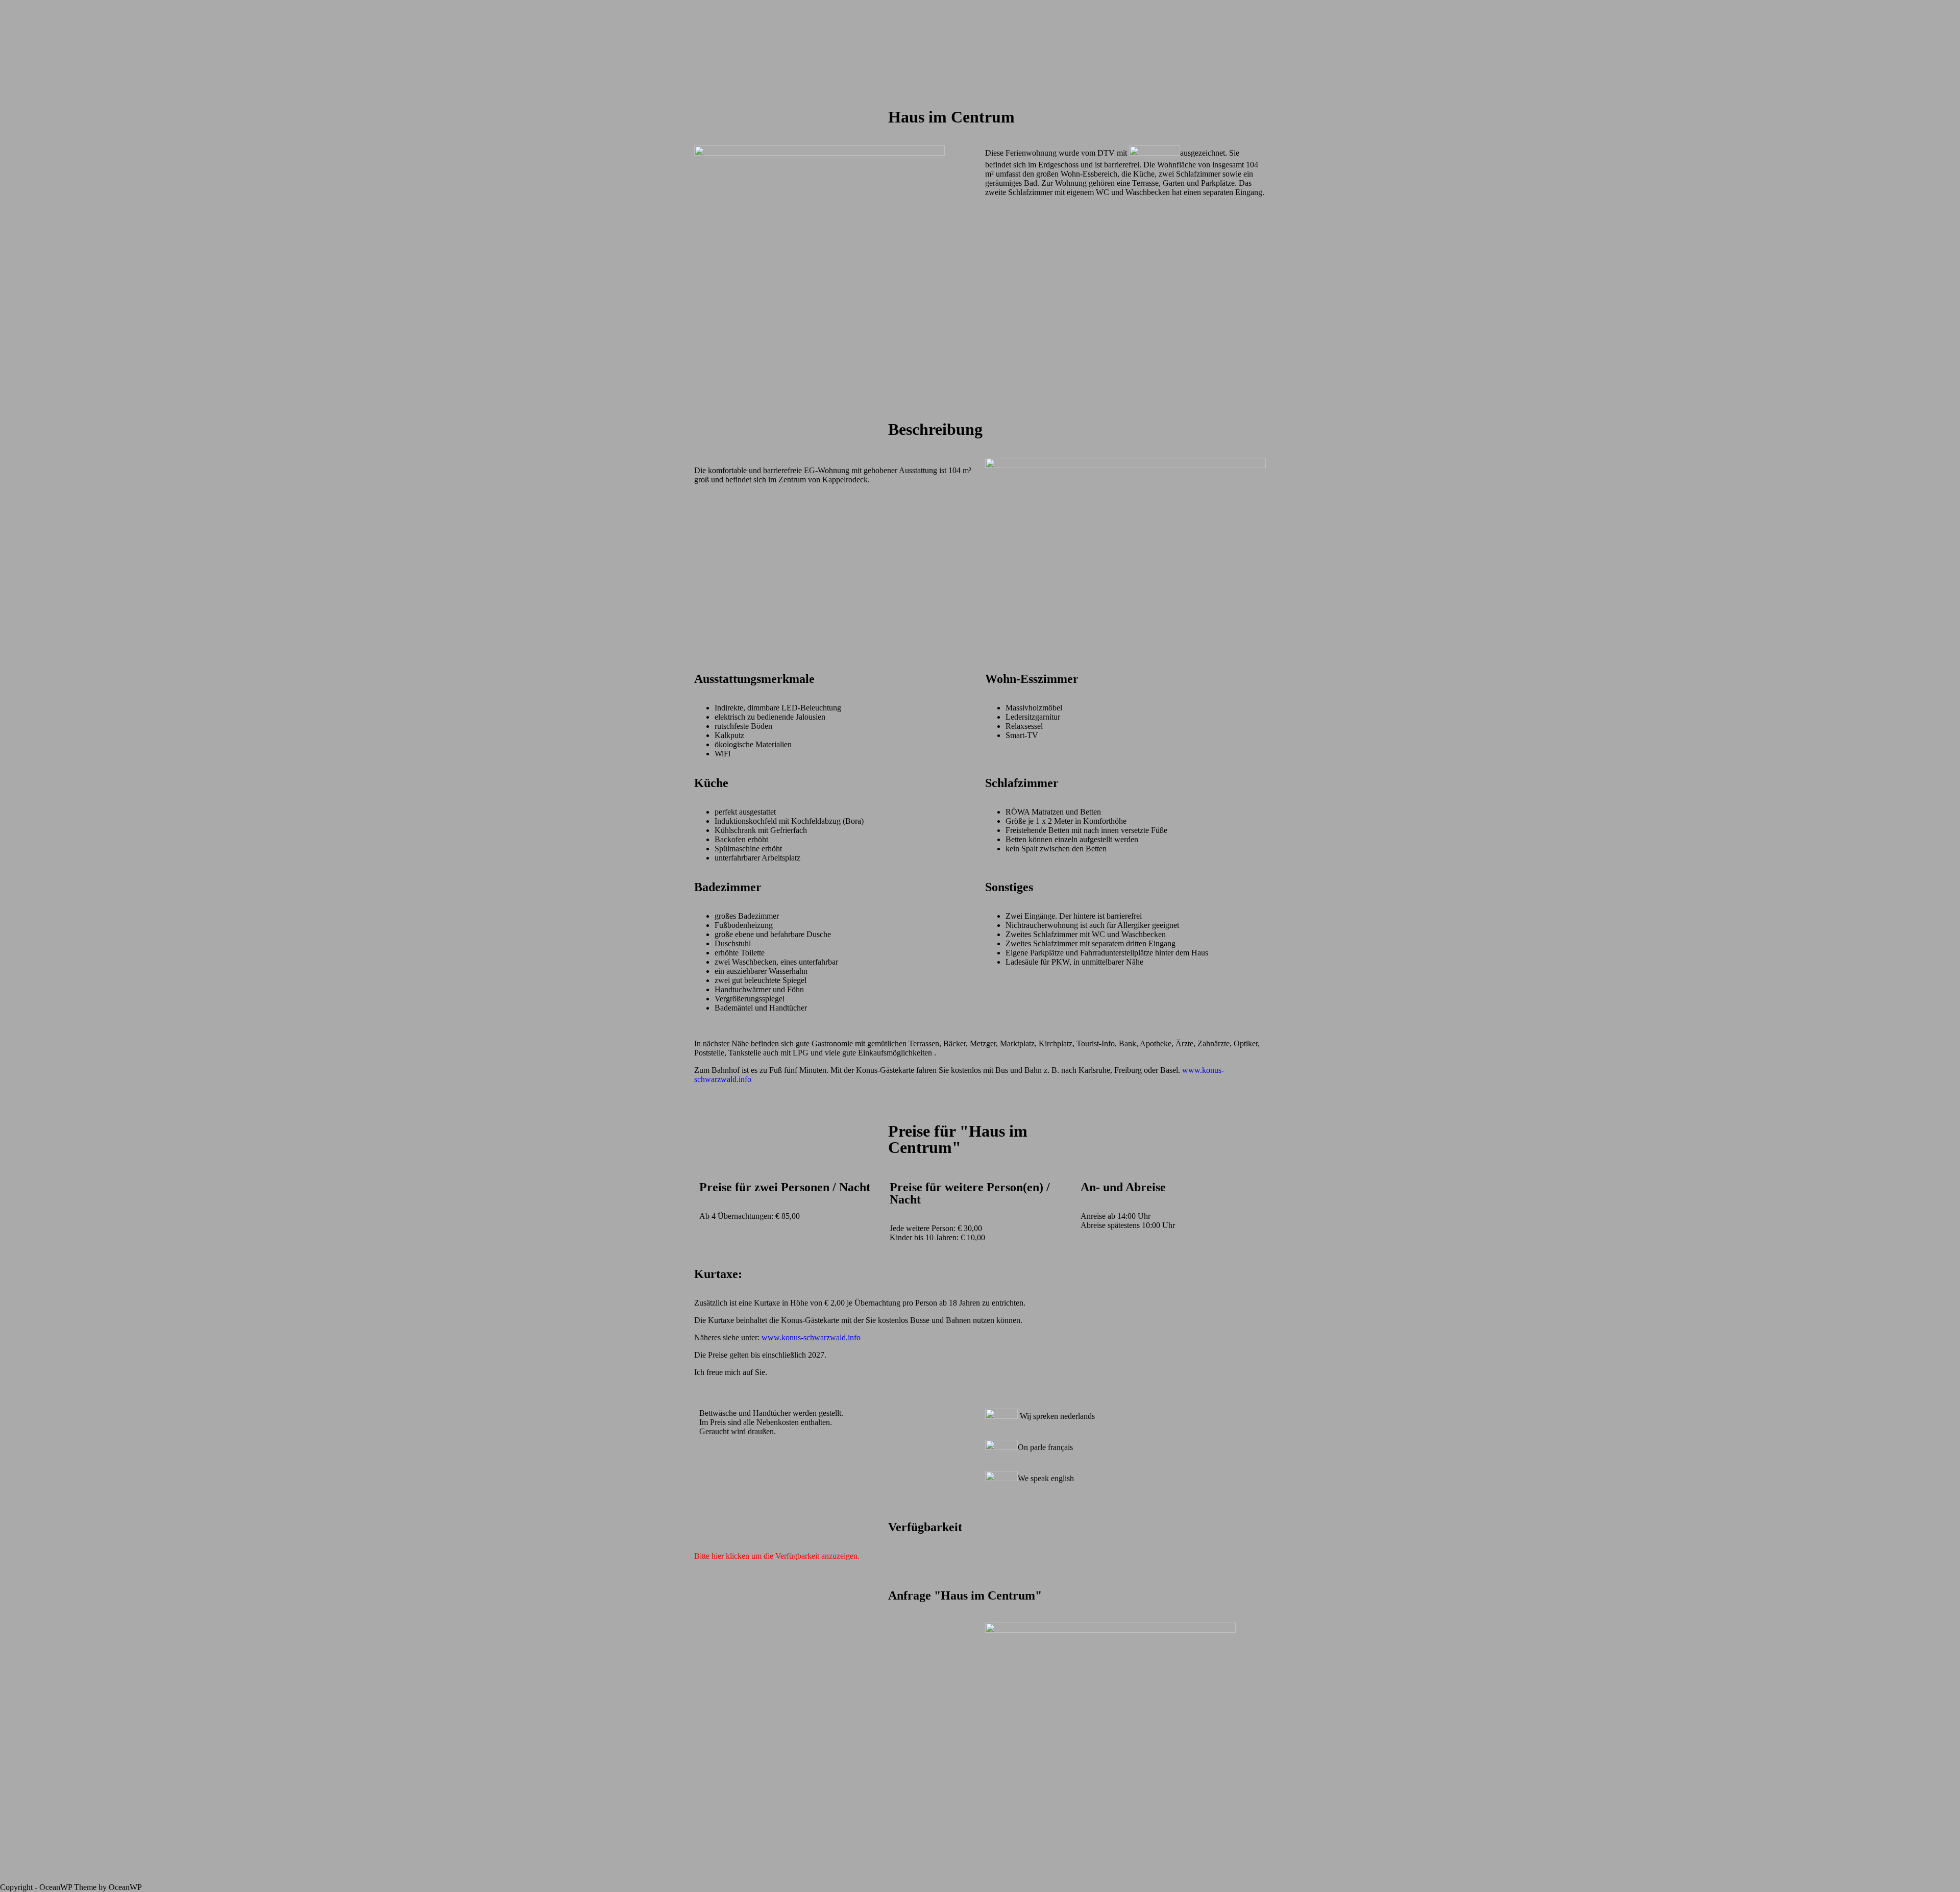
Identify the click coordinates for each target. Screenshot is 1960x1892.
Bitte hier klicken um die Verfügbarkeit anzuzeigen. (777, 1556)
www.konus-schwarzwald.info (811, 1337)
